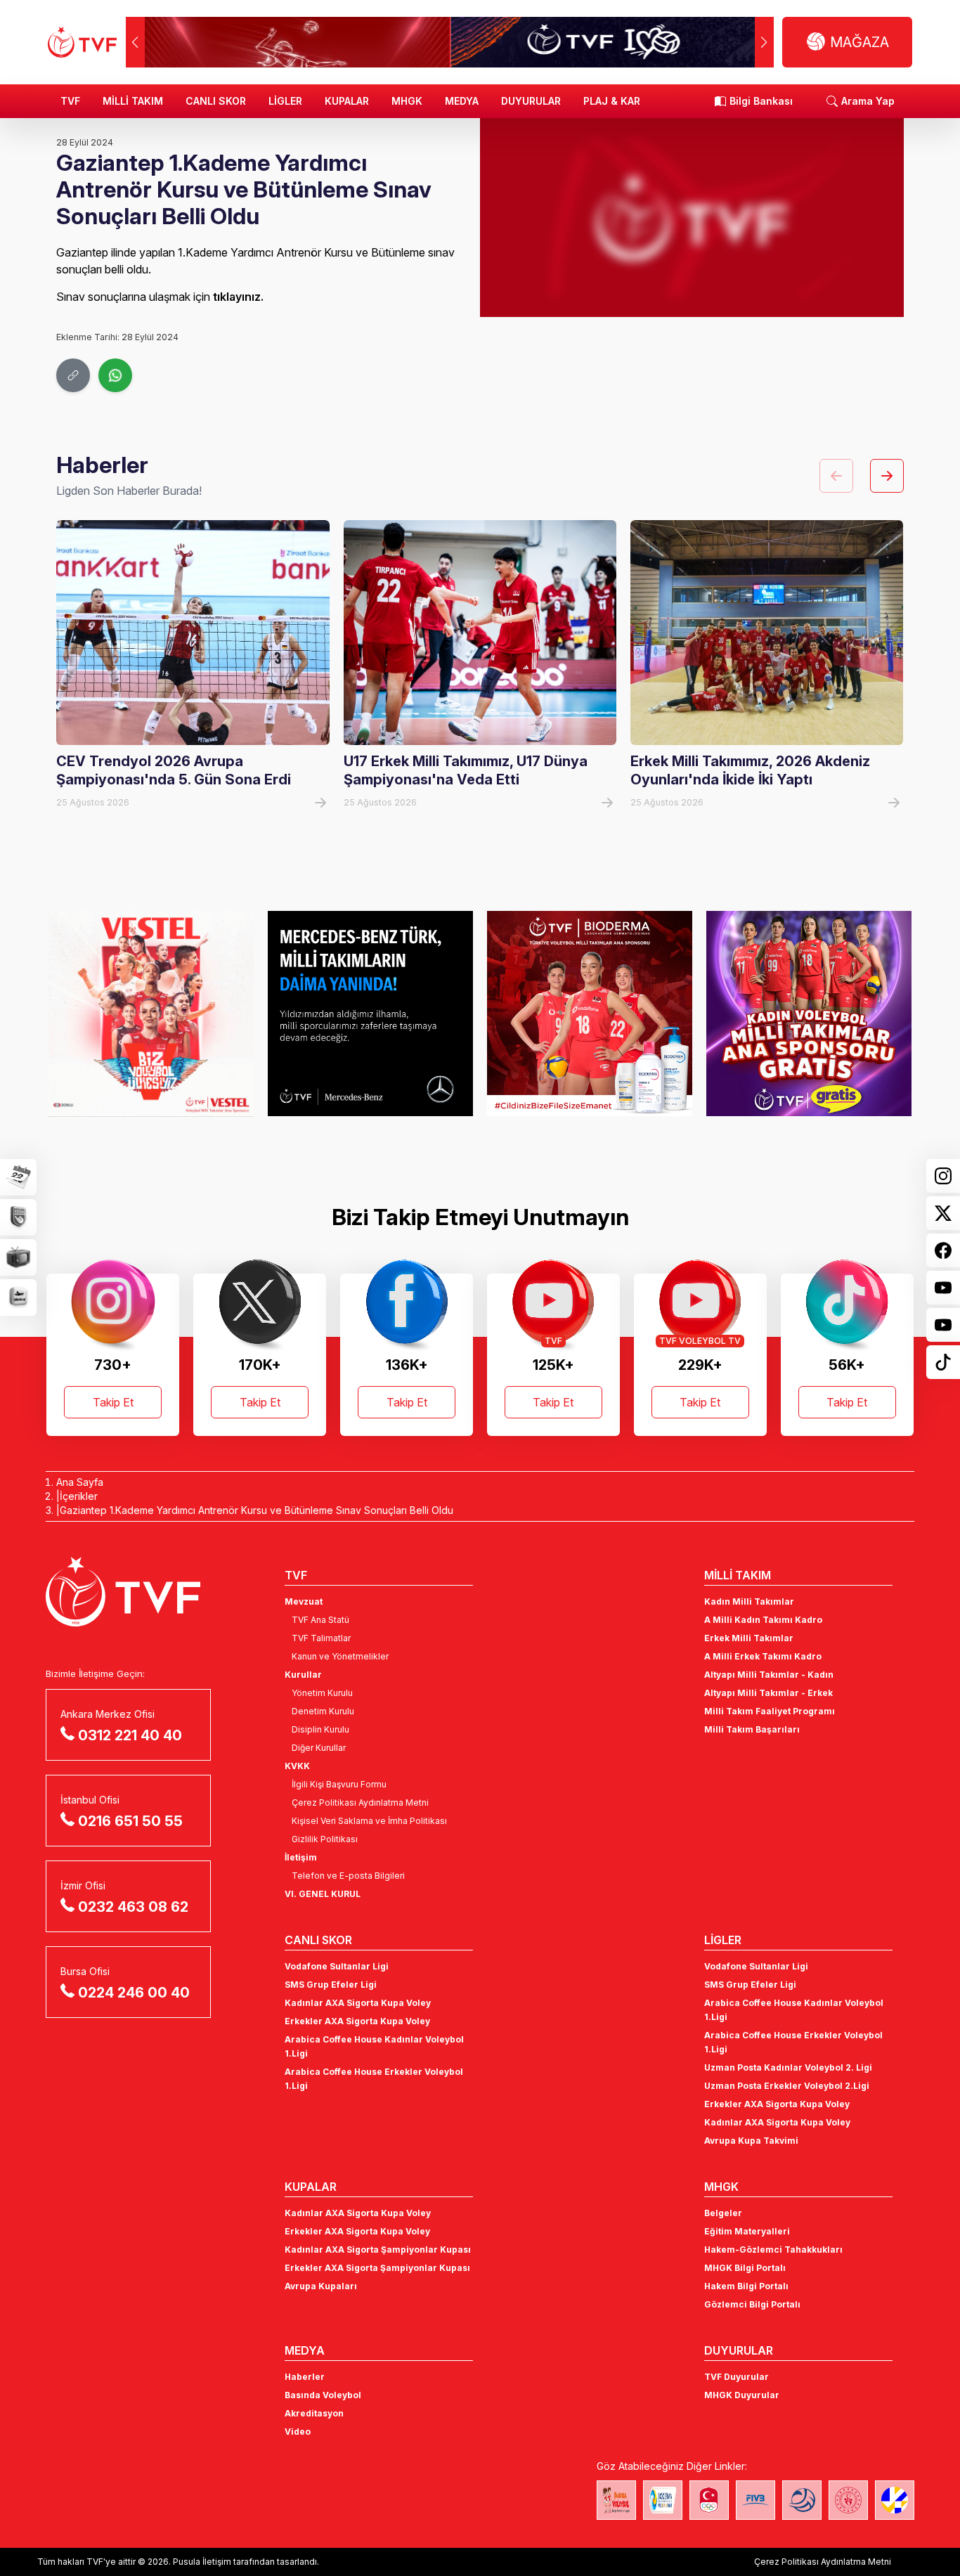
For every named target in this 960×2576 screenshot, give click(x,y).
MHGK (407, 101)
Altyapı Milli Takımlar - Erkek (768, 1693)
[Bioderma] (590, 1014)
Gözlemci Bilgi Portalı (752, 2304)
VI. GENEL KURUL (323, 1894)
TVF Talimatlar (321, 1638)
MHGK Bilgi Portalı (745, 2268)
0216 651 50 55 (130, 1821)
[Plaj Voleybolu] (663, 2500)
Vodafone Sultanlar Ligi (337, 1966)
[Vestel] (150, 1014)
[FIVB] (755, 2500)
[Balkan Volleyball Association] (802, 2500)
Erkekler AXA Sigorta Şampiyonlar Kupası (377, 2268)
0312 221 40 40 (130, 1735)
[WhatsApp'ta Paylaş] (115, 375)
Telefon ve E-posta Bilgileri (348, 1876)
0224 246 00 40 (134, 1993)
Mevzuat (304, 1601)
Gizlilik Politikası (325, 1839)
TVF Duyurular (737, 2377)
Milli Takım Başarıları (752, 1729)
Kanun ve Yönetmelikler (340, 1656)
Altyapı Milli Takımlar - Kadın (769, 1675)
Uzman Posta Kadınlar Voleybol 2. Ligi (788, 2067)
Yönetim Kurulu (322, 1693)
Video (298, 2432)
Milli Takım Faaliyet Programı (770, 1711)
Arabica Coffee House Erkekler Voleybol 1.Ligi (374, 2079)
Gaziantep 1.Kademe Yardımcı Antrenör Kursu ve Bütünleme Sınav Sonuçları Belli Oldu (257, 1510)
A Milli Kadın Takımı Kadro (763, 1620)
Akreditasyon (314, 2413)
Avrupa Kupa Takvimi (751, 2141)
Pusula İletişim (202, 2562)
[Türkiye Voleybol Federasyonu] (82, 42)
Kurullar (303, 1675)
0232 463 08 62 (133, 1907)
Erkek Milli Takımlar (749, 1638)
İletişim (301, 1857)
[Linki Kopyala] (73, 375)
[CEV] (895, 2500)
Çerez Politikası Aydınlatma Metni (360, 1802)
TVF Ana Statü (320, 1620)
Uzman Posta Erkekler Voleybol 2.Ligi (787, 2086)
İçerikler (79, 1496)
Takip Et (113, 1402)
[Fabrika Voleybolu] (616, 2500)
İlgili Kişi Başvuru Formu (339, 1784)
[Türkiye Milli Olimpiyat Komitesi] (709, 2500)
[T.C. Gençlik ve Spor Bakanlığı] (848, 2500)
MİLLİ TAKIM (133, 101)
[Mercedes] (370, 1014)
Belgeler (723, 2213)
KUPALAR (347, 101)
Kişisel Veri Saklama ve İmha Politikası (369, 1821)
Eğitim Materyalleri (747, 2231)
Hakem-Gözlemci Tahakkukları (773, 2250)
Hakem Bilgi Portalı (746, 2286)
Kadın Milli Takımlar (749, 1601)
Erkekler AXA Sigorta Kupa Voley (357, 2021)
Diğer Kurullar (319, 1748)
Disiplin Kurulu (320, 1729)
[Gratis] (809, 1014)
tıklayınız (237, 297)
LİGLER (285, 101)
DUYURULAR (531, 101)
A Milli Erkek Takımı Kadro (763, 1656)
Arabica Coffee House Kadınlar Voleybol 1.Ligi (374, 2046)
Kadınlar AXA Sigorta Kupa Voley (358, 2003)
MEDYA (462, 101)
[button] (764, 42)
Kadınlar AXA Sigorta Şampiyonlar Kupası (378, 2250)
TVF (70, 101)
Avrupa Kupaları (321, 2286)
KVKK (297, 1766)
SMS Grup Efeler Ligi (331, 1985)
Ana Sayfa (80, 1482)
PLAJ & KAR (612, 101)
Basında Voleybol (323, 2395)
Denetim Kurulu (323, 1711)
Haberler (305, 2377)
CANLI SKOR (216, 101)
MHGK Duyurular (742, 2395)
